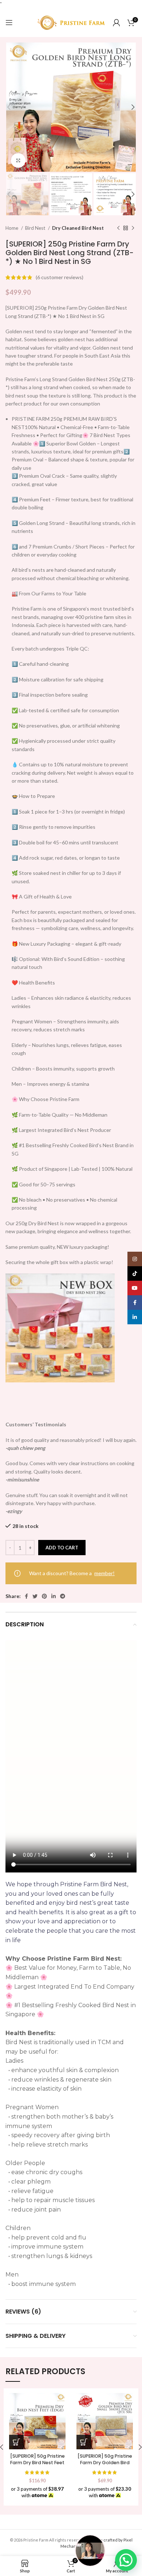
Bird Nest (36, 228)
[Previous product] (118, 228)
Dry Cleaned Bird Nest (78, 228)
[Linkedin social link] (54, 1596)
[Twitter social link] (35, 1596)
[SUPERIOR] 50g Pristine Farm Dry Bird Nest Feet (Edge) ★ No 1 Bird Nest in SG (38, 2466)
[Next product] (133, 228)
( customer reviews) (60, 277)
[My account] (117, 23)
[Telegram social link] (63, 1596)
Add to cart (62, 1548)
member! (104, 1573)
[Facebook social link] (26, 1596)
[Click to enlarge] (18, 160)
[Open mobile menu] (9, 23)
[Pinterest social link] (44, 1596)
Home (12, 228)
